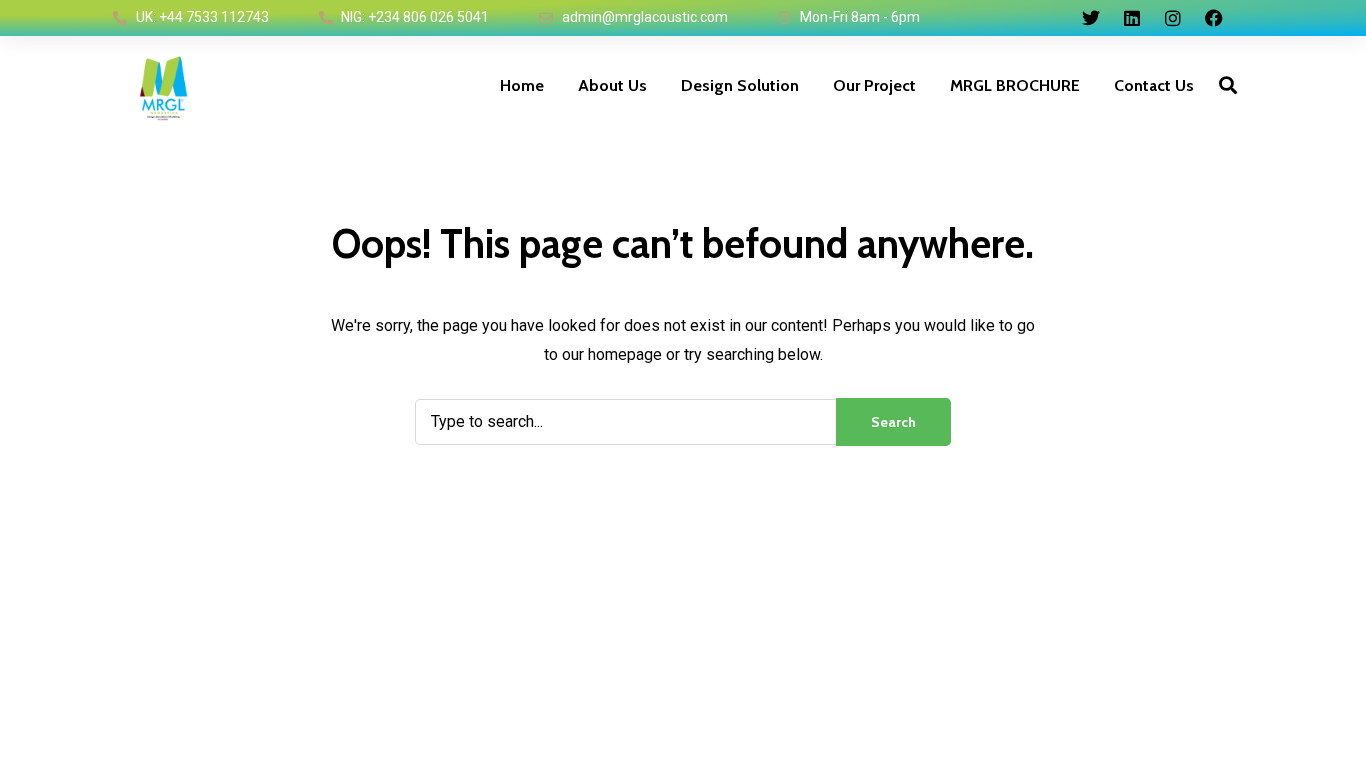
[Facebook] (1214, 18)
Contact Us (1154, 85)
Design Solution (740, 85)
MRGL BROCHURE (1015, 85)
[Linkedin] (1132, 18)
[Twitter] (1091, 18)
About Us (612, 85)
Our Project (874, 85)
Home (522, 85)
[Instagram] (1173, 18)
